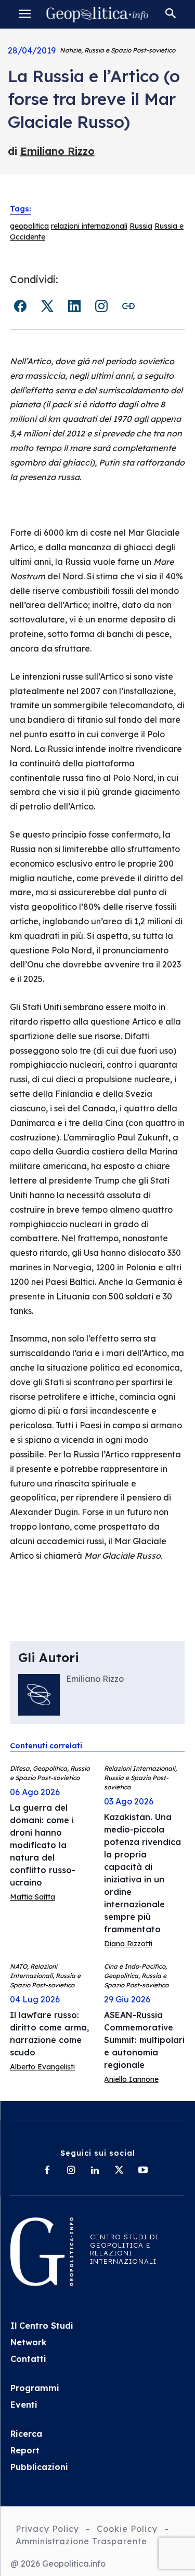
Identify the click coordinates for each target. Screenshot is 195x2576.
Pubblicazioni (39, 2467)
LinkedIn (74, 306)
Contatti (28, 2359)
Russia (141, 226)
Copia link (128, 306)
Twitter (47, 306)
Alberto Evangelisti (42, 2067)
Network (29, 2342)
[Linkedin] (95, 2171)
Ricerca (26, 2434)
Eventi (24, 2405)
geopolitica (29, 226)
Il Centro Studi (42, 2326)
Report (25, 2450)
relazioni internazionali (89, 226)
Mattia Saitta (32, 1897)
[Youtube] (143, 2171)
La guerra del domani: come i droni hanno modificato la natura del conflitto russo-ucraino (43, 1845)
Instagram (101, 306)
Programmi (35, 2388)
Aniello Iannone (131, 2079)
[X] (119, 2171)
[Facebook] (47, 2171)
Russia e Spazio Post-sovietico (130, 50)
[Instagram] (71, 2171)
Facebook (20, 306)
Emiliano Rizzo (57, 151)
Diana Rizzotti (128, 1944)
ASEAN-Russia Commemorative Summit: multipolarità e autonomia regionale (149, 2040)
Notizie (70, 50)
